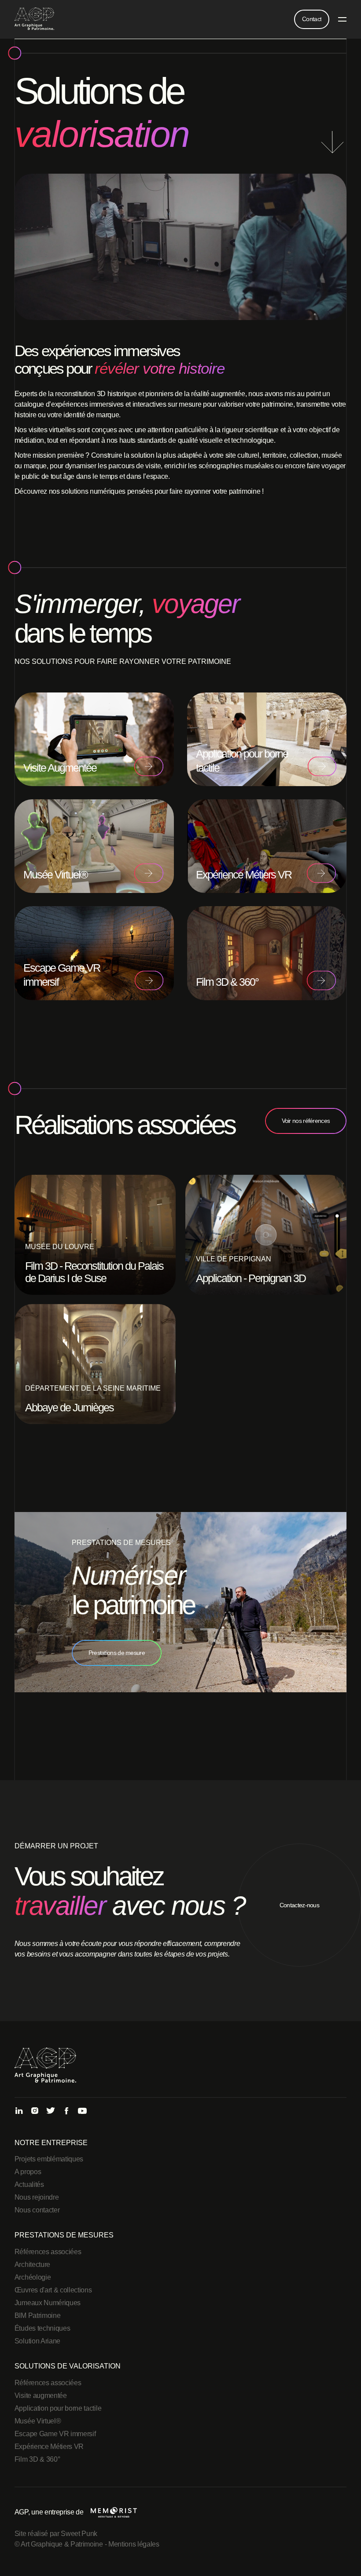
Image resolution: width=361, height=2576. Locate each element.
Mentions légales (134, 2544)
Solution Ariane (37, 2341)
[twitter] (51, 2111)
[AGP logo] (34, 19)
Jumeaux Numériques (48, 2303)
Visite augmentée (41, 2396)
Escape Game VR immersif (55, 2434)
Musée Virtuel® (38, 2421)
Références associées (48, 2252)
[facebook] (66, 2111)
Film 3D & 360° (37, 2459)
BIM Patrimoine (38, 2315)
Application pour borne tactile (58, 2408)
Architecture (32, 2264)
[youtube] (82, 2111)
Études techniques (42, 2328)
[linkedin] (19, 2111)
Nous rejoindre (37, 2197)
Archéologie (33, 2277)
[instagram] (35, 2111)
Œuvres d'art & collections (53, 2290)
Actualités (29, 2184)
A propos (28, 2172)
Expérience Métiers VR (49, 2447)
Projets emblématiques (49, 2159)
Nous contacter (37, 2210)
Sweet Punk (79, 2534)
